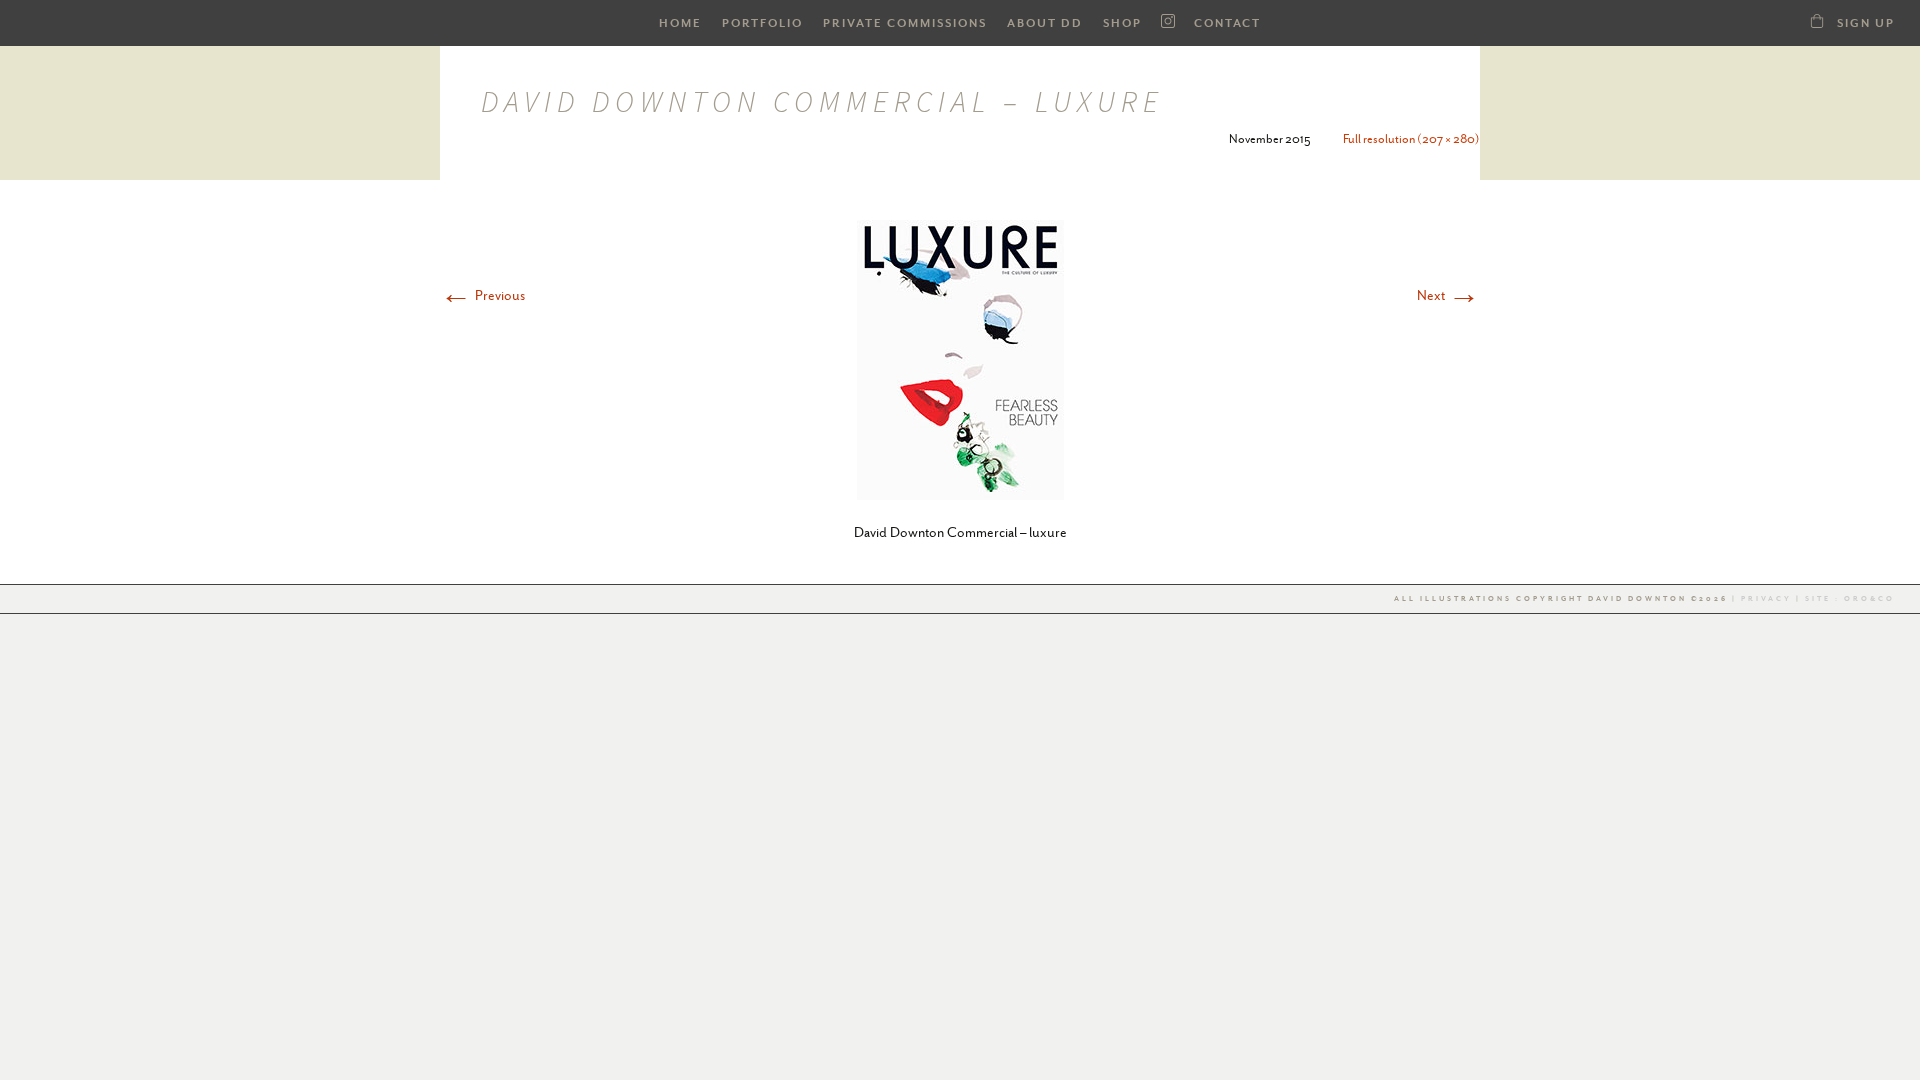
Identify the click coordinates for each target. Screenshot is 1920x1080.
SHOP (1122, 23)
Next (1448, 295)
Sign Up (1866, 23)
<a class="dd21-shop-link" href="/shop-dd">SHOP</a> (1817, 20)
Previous (482, 295)
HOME (680, 23)
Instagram (1168, 21)
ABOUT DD (1045, 23)
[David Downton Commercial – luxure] (960, 358)
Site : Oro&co (1848, 599)
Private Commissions (905, 23)
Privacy (1766, 599)
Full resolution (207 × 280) (1411, 139)
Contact (1227, 23)
